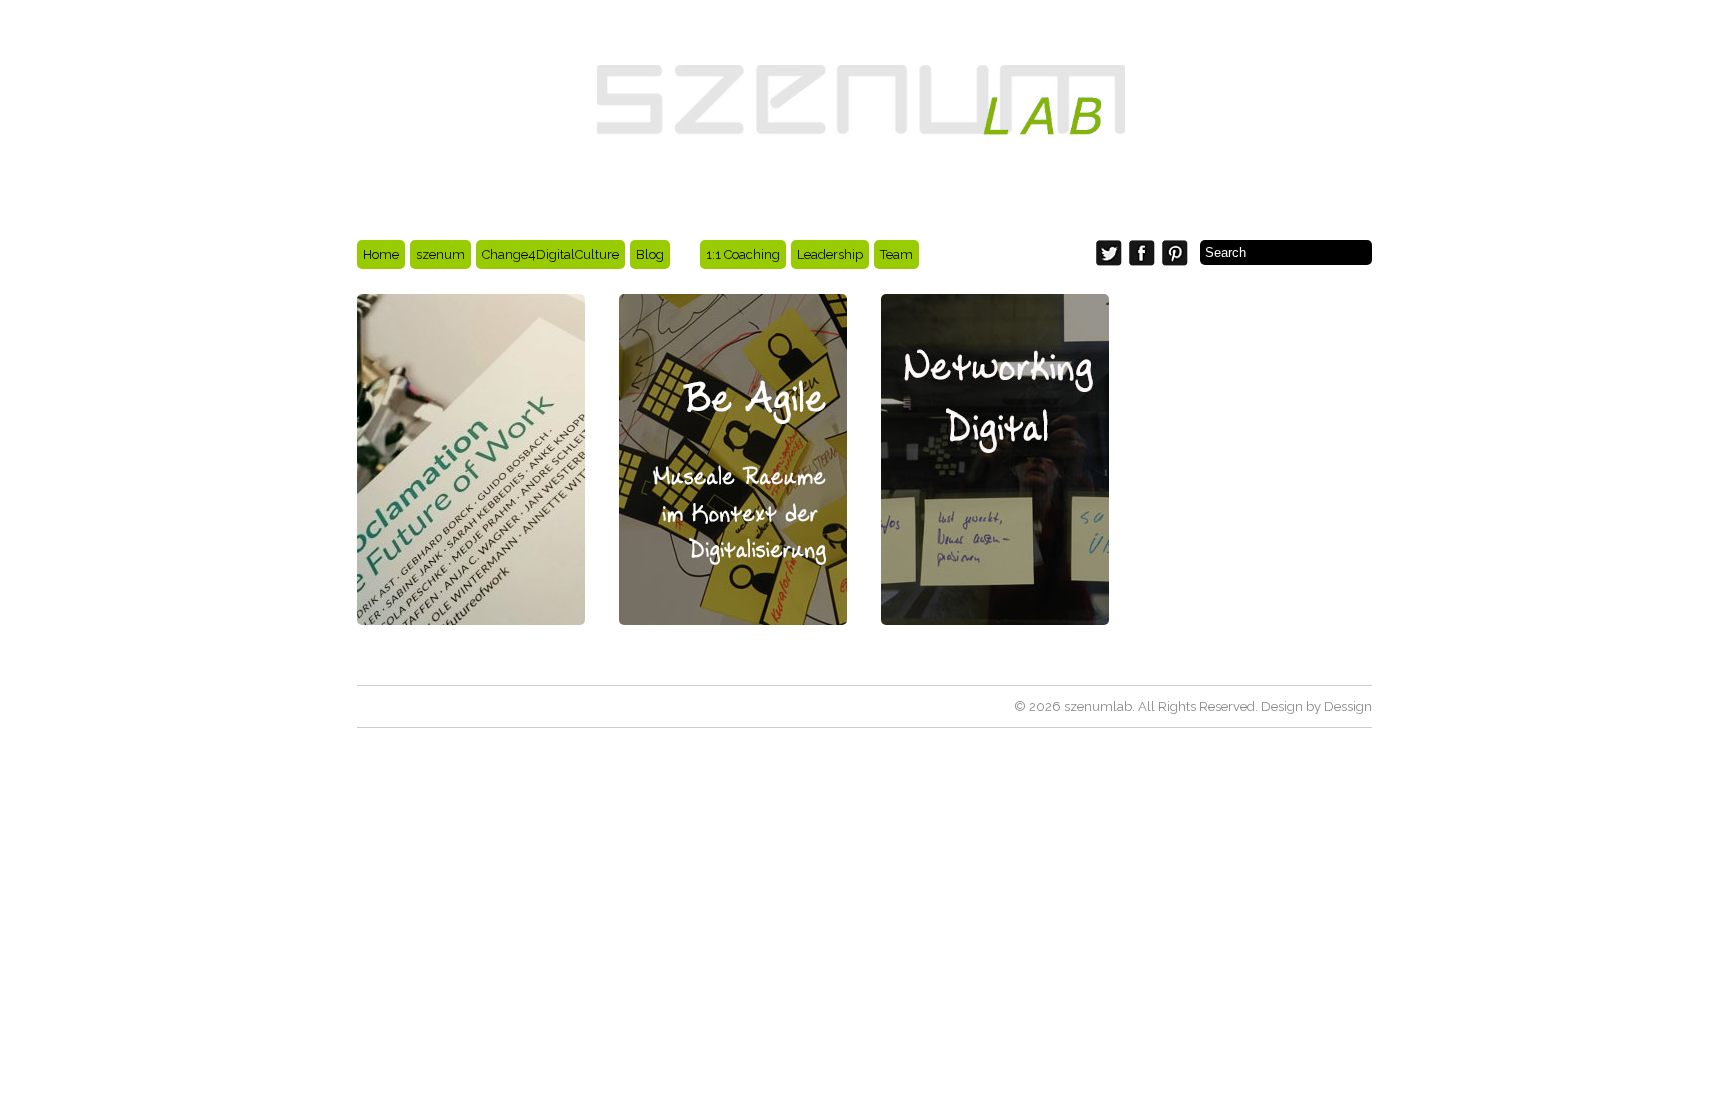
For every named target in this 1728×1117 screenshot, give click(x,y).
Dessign (1348, 706)
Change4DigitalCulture (550, 254)
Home (381, 254)
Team (896, 254)
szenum (440, 254)
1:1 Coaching (743, 254)
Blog (650, 254)
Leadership (830, 254)
